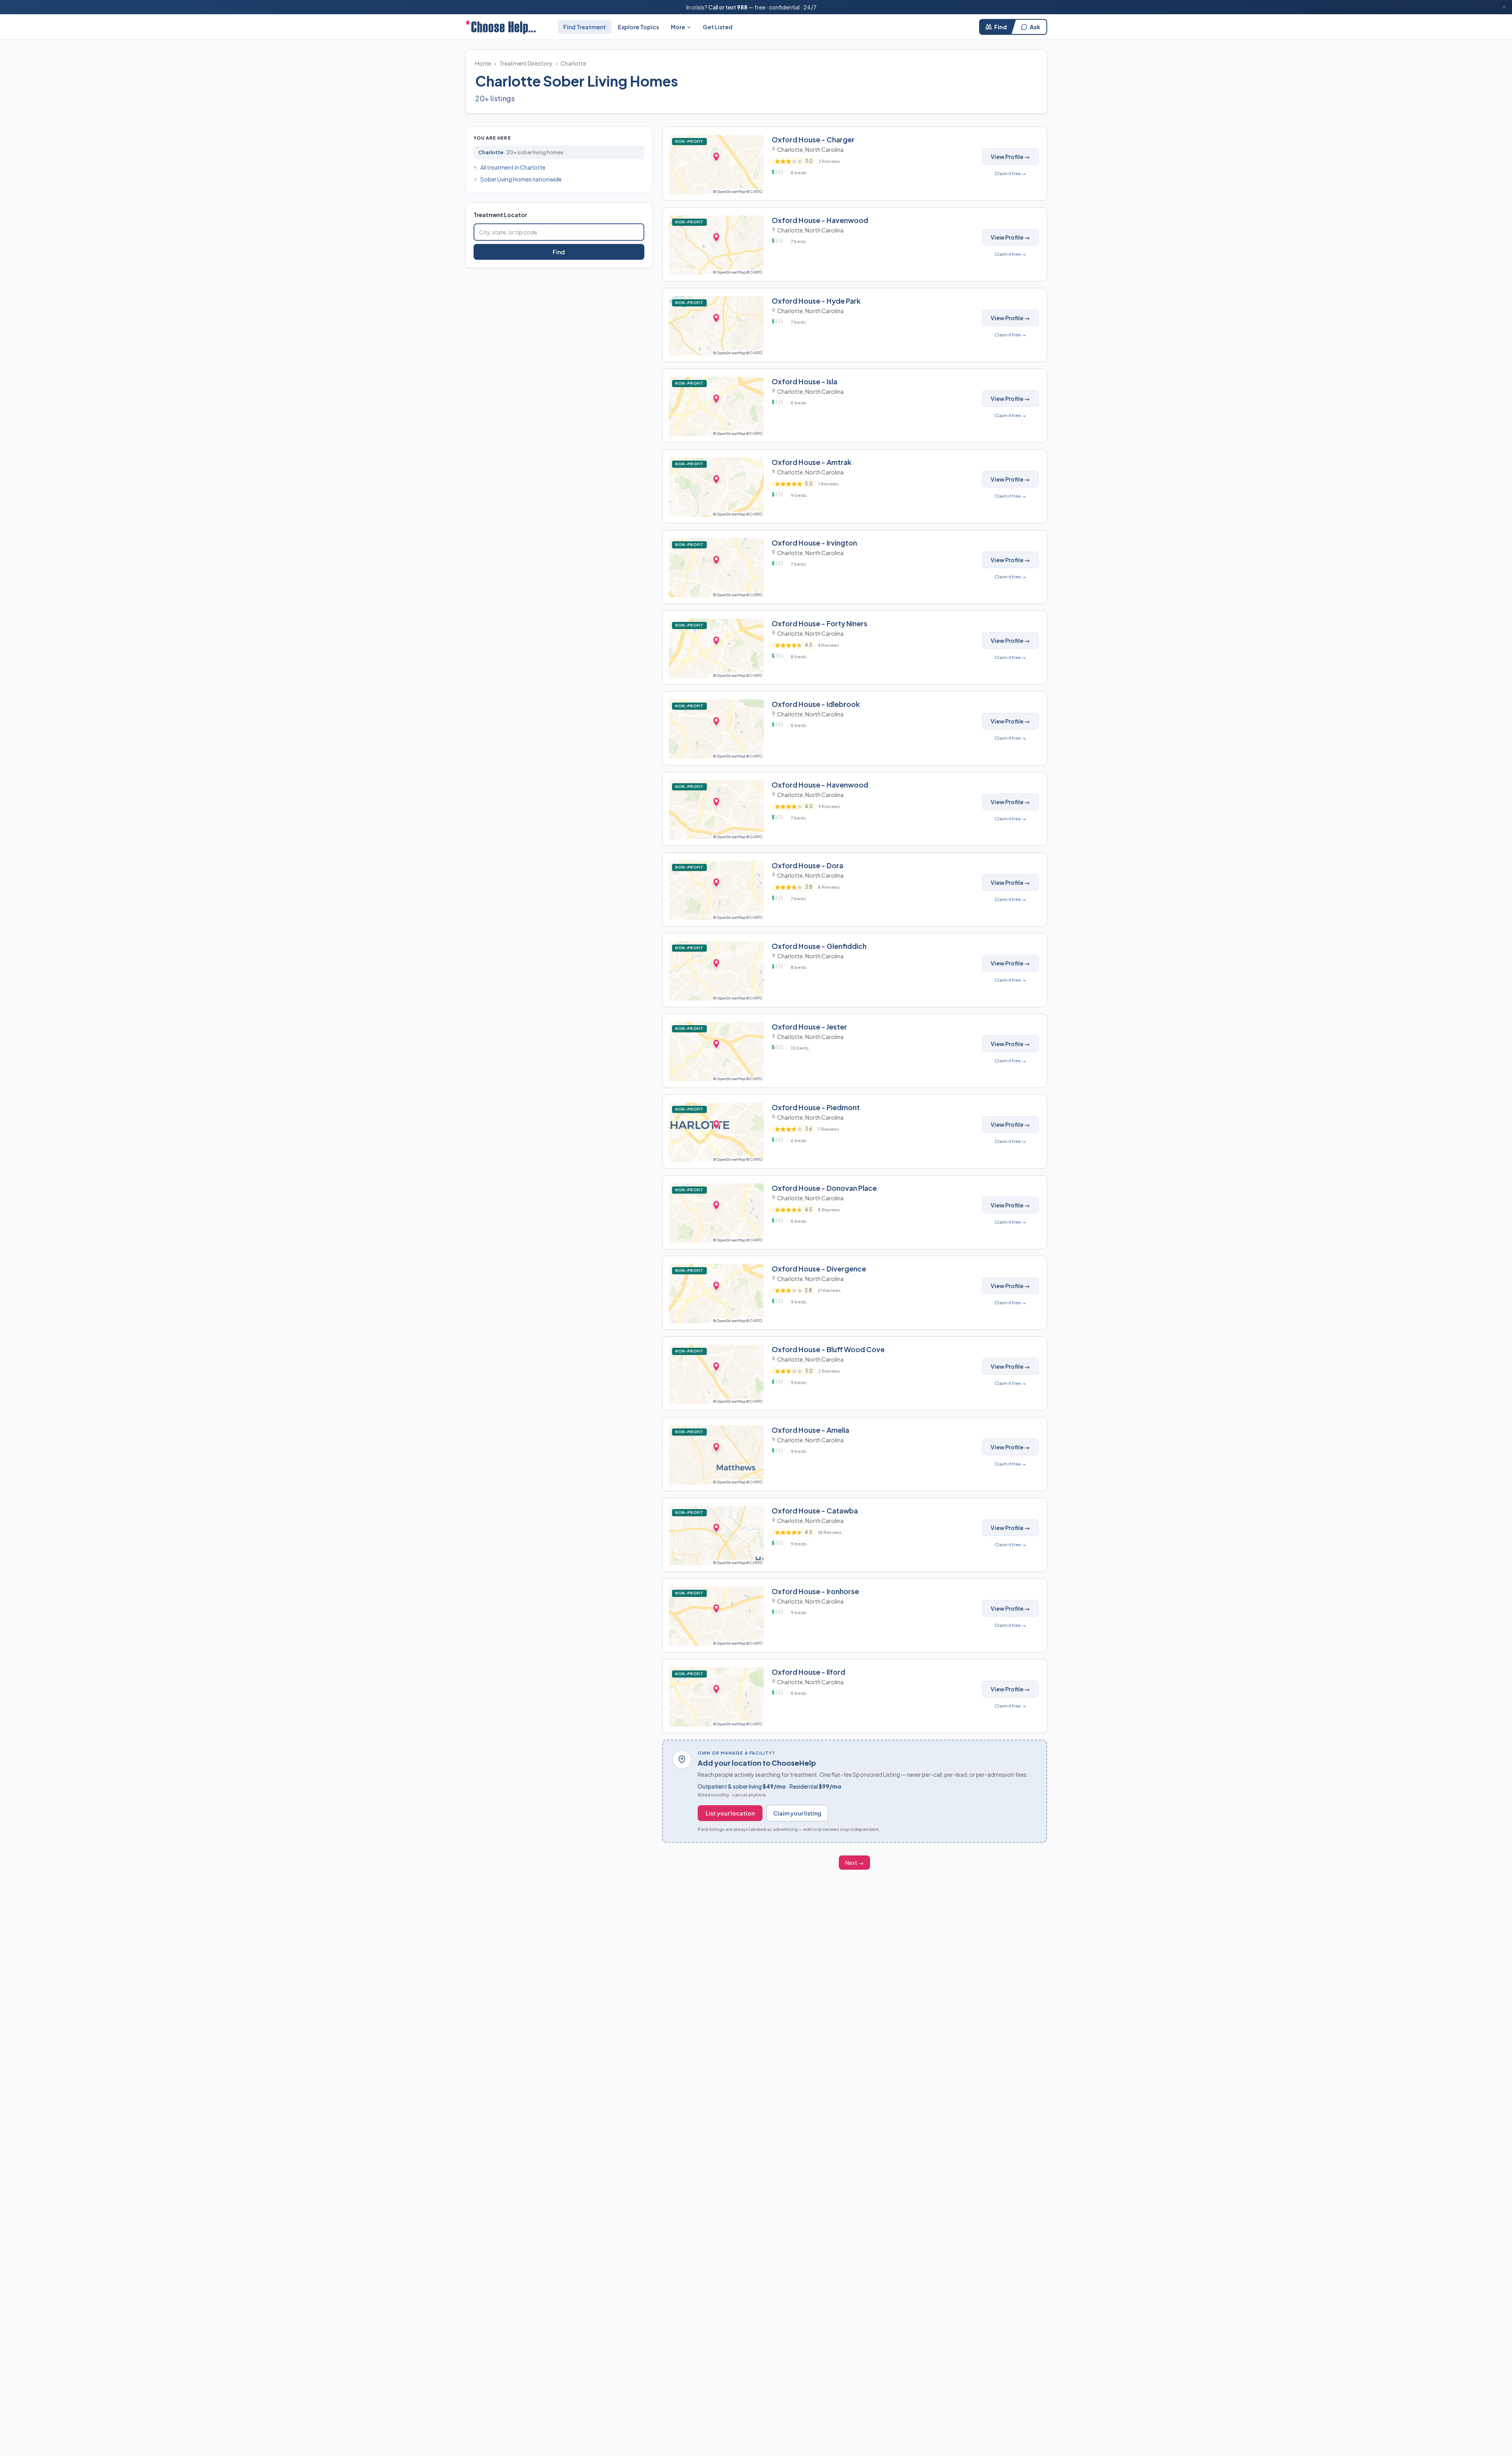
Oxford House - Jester (809, 1027)
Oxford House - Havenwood (820, 220)
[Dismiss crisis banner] (1504, 7)
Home (483, 63)
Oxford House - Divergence (819, 1269)
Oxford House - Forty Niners (819, 623)
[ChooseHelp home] (500, 27)
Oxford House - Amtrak (812, 462)
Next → (854, 1863)
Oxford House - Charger (813, 139)
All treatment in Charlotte (513, 167)
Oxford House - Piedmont (816, 1107)
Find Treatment (585, 27)
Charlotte (573, 63)
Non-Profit (691, 141)
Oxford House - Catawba (815, 1510)
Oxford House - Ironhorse (815, 1591)
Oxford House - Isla (804, 381)
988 (742, 7)
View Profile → (1010, 157)
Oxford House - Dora (807, 865)
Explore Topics (638, 27)
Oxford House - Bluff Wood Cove (828, 1349)
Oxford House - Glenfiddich (819, 946)
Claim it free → (1010, 173)
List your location (730, 1813)
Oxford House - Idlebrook (816, 704)
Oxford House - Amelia (810, 1430)
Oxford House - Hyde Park (816, 301)
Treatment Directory (526, 63)
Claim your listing (797, 1813)
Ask (1035, 27)
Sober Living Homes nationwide (521, 179)
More (678, 27)
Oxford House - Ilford (808, 1672)
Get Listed (718, 27)
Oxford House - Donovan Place (824, 1188)
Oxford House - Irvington (814, 543)
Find (1000, 27)
